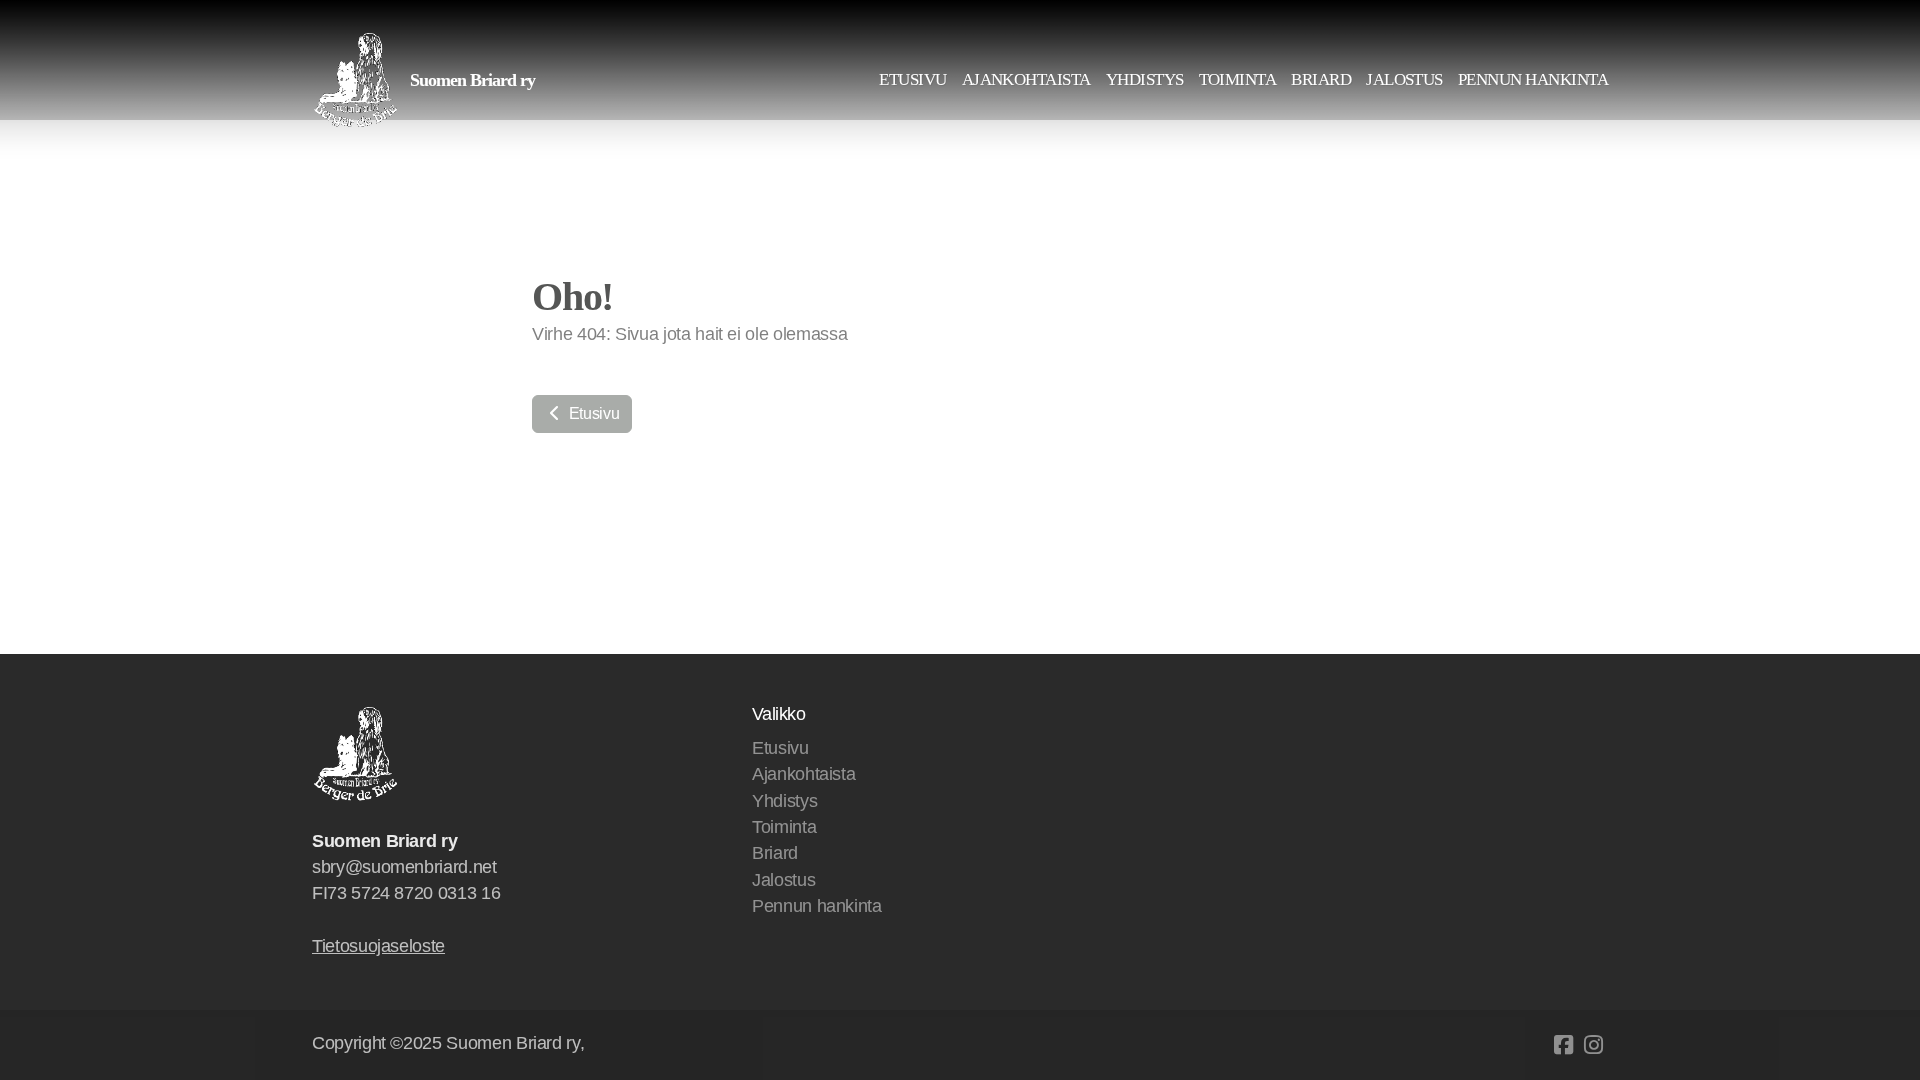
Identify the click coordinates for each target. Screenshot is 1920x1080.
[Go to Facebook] (1563, 1045)
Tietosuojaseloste (378, 946)
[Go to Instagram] (1593, 1045)
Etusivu (592, 413)
